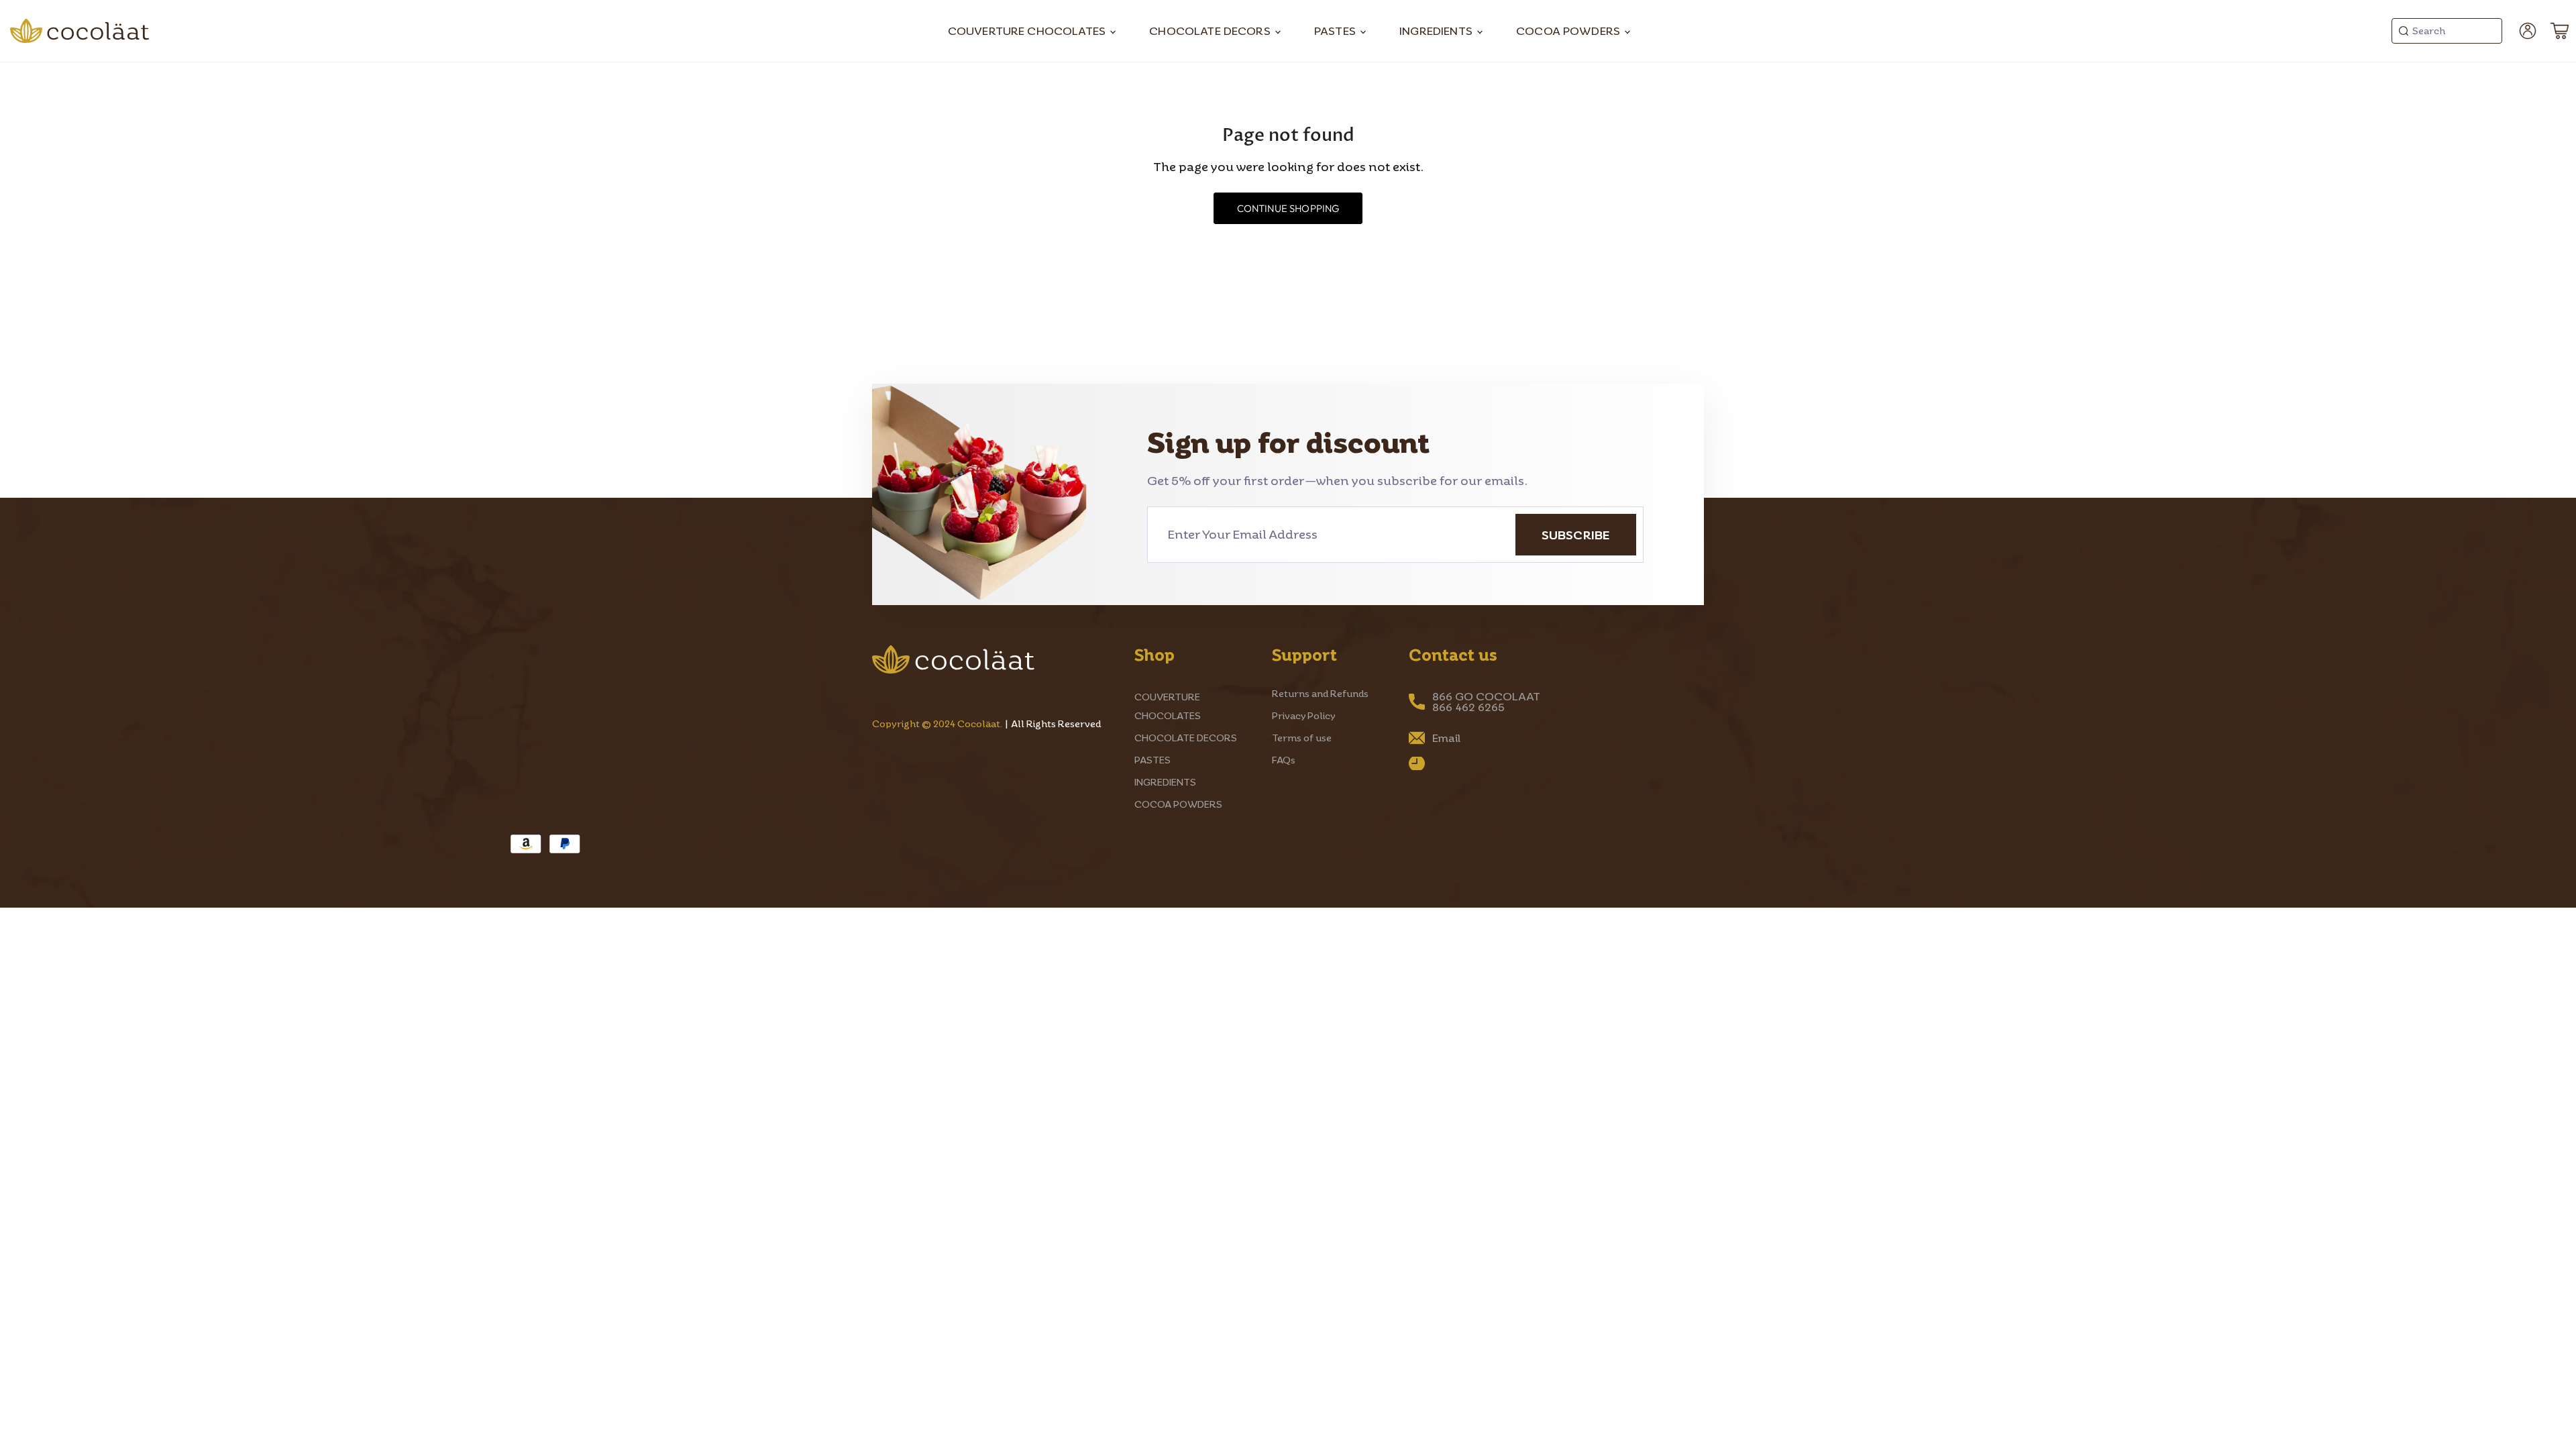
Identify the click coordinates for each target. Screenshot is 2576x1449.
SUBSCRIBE (1576, 535)
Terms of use (1302, 738)
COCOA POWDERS (1569, 31)
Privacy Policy (1304, 715)
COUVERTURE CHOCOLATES (1028, 31)
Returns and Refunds (1320, 693)
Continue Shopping (1288, 208)
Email (1446, 738)
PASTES (1336, 31)
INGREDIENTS (1437, 31)
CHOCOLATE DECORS (1211, 31)
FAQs (1284, 760)
